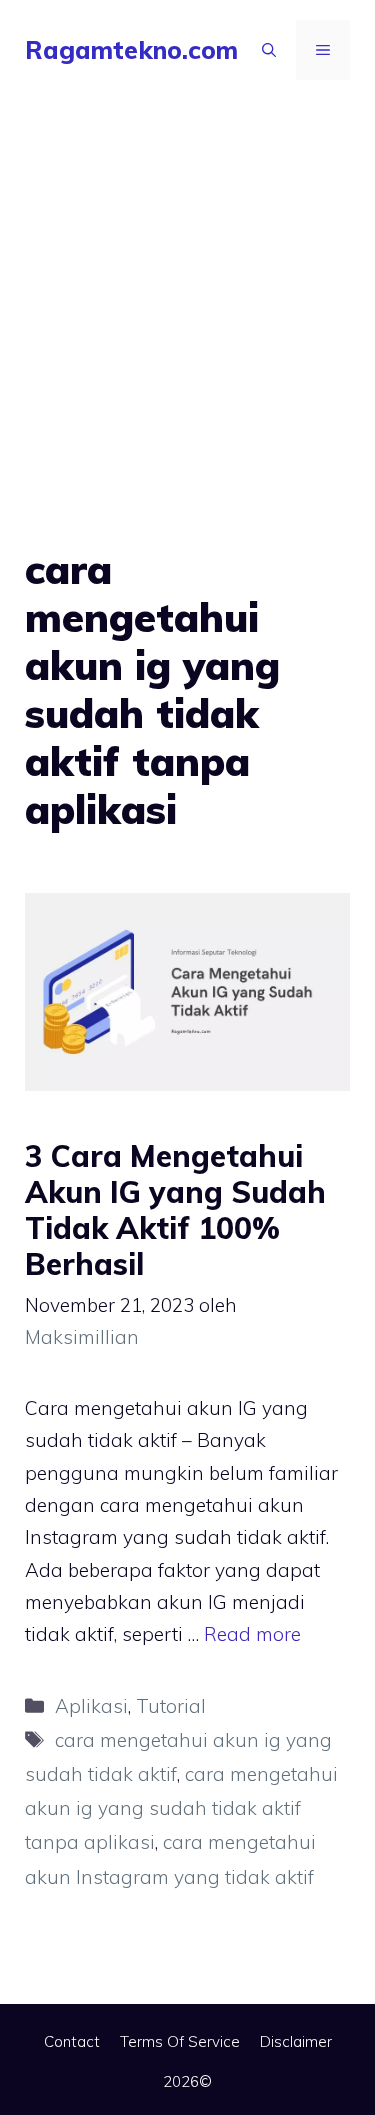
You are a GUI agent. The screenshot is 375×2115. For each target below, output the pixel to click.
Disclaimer (296, 2041)
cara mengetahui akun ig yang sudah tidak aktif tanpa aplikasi (181, 1808)
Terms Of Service (180, 2041)
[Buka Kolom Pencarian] (269, 50)
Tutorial (171, 1706)
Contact (72, 2041)
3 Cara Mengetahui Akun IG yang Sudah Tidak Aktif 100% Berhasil (175, 1210)
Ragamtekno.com (131, 49)
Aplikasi (91, 1706)
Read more (252, 1634)
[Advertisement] (187, 297)
